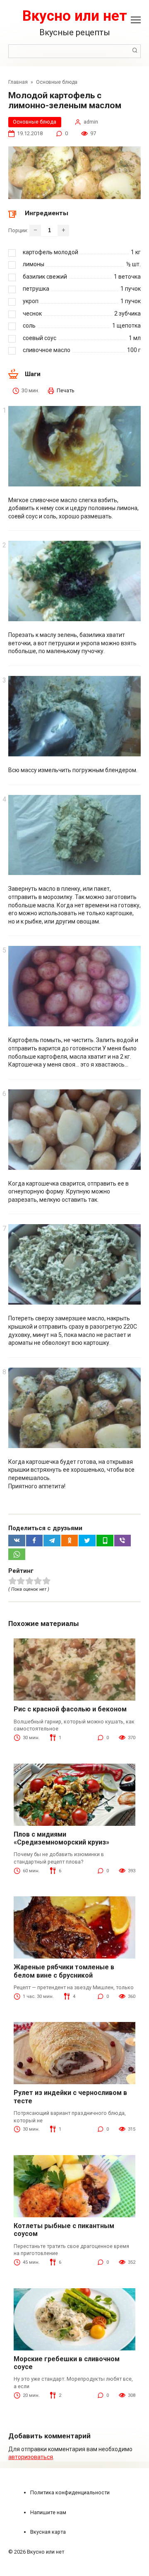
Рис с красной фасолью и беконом (70, 1709)
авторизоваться (31, 2457)
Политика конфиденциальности (70, 2492)
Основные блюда (35, 122)
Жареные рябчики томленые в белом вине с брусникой (64, 1971)
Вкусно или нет (75, 16)
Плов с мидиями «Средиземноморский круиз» (61, 1838)
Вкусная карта (48, 2532)
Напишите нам (48, 2512)
